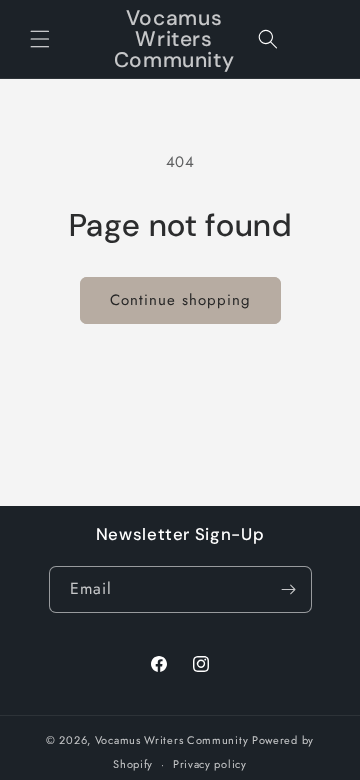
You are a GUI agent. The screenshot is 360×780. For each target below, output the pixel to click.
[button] (40, 39)
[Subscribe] (289, 589)
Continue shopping (180, 300)
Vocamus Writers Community (172, 740)
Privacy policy (210, 764)
